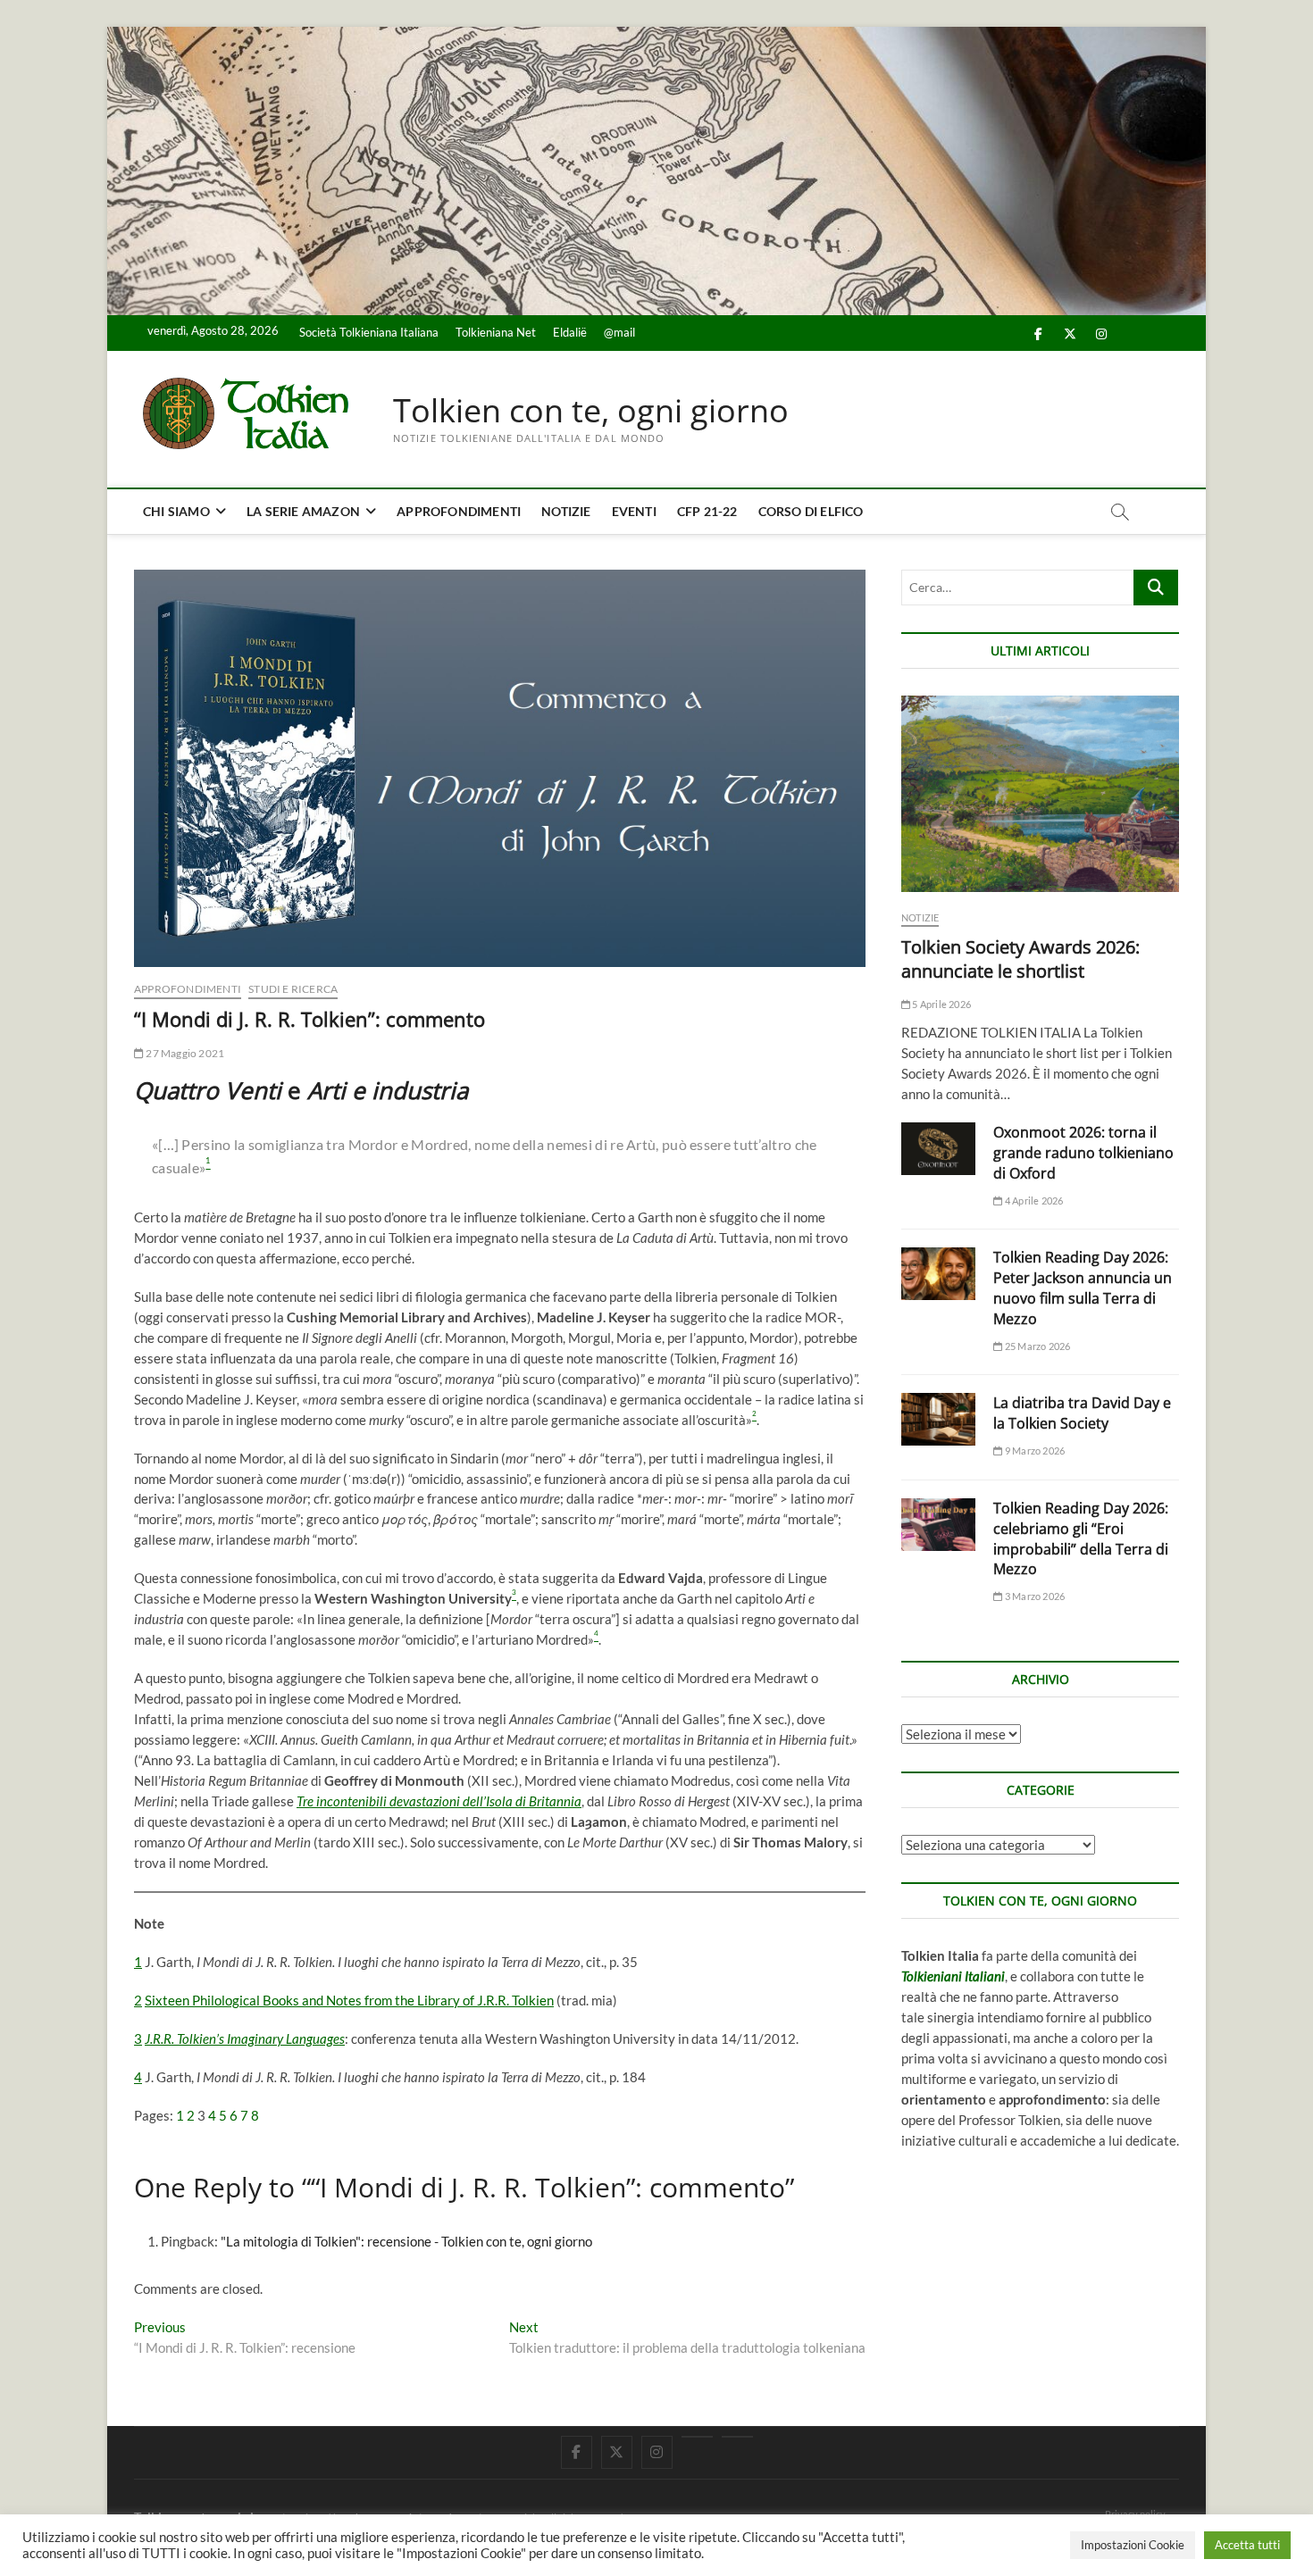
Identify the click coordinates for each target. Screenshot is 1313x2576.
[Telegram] (737, 2437)
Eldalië (570, 332)
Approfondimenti (459, 511)
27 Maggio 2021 (184, 1053)
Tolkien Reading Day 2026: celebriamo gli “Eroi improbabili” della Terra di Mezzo (1081, 1539)
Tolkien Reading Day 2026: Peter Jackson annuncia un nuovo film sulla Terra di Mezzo (1083, 1288)
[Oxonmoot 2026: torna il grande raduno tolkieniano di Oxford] (938, 1149)
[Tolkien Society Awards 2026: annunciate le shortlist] (1040, 794)
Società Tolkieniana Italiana (369, 332)
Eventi (634, 511)
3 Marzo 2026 (1034, 1596)
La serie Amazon (303, 511)
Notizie (566, 511)
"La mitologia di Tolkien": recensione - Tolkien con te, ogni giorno (406, 2241)
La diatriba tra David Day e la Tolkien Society (1082, 1413)
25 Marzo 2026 (1037, 1346)
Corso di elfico (811, 511)
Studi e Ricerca (293, 989)
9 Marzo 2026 (1034, 1451)
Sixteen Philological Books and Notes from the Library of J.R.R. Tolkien (349, 2000)
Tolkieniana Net (496, 332)
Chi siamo (176, 511)
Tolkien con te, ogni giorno (591, 411)
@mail (619, 332)
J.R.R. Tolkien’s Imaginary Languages (245, 2038)
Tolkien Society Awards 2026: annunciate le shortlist (1020, 959)
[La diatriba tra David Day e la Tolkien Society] (938, 1419)
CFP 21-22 (707, 511)
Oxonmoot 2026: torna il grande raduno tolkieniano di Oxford (1083, 1153)
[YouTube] (697, 2437)
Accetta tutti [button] (1247, 2545)
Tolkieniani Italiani (953, 1976)
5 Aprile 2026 (941, 1004)
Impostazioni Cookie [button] (1133, 2545)
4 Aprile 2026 (1033, 1200)
